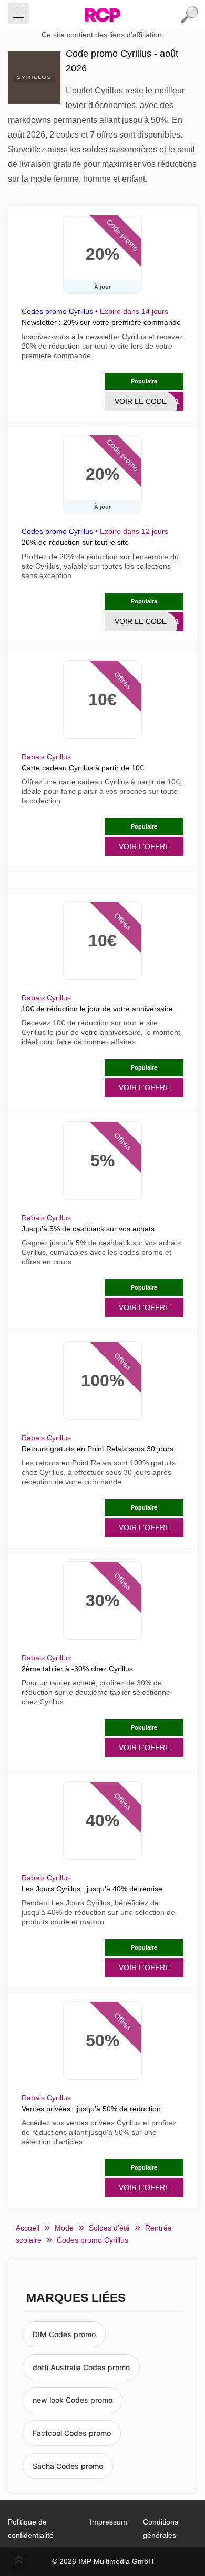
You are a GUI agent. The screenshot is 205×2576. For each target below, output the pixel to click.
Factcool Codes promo (72, 2433)
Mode (64, 2228)
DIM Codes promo (64, 2334)
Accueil (28, 2228)
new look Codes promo (73, 2400)
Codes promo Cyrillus (57, 311)
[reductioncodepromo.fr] (102, 15)
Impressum (109, 2522)
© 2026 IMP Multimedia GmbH (103, 2561)
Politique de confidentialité (31, 2528)
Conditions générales (161, 2528)
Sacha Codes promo (68, 2466)
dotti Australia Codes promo (81, 2367)
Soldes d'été (109, 2228)
